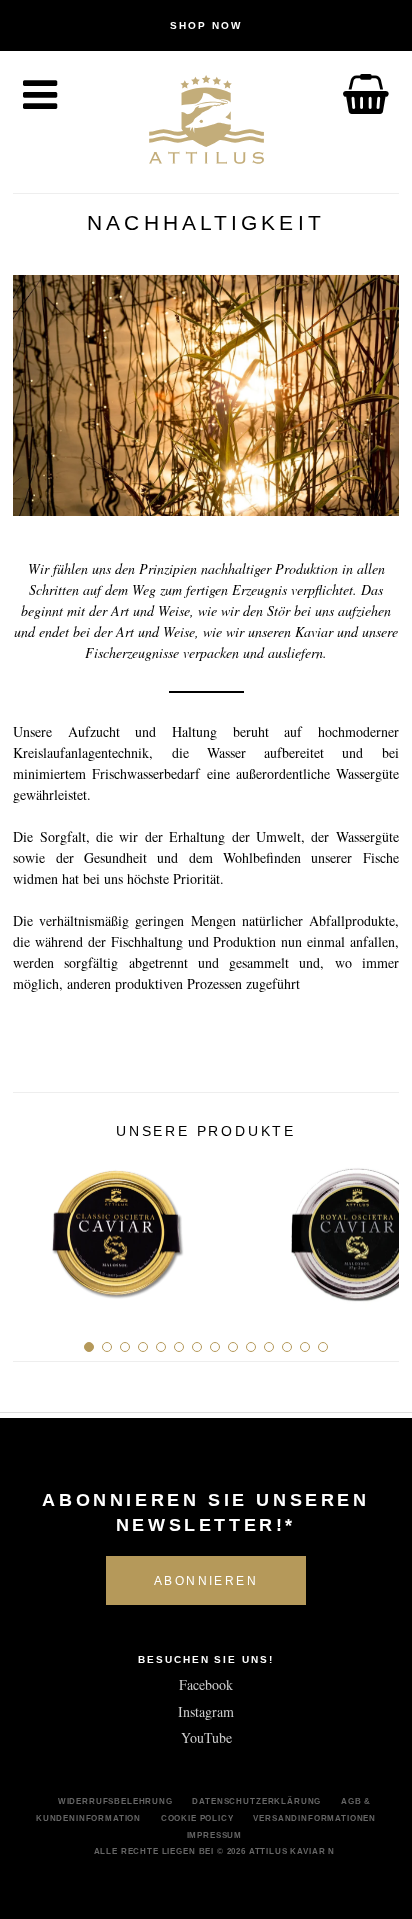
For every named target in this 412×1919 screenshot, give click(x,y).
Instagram (206, 1711)
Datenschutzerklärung (256, 1801)
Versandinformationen (314, 1818)
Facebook (206, 1684)
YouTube (206, 1737)
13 (305, 1347)
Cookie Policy (197, 1818)
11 (269, 1347)
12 (287, 1347)
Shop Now (206, 25)
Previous (35, 1227)
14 (323, 1347)
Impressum (215, 1835)
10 (251, 1347)
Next (376, 1227)
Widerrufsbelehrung (115, 1801)
